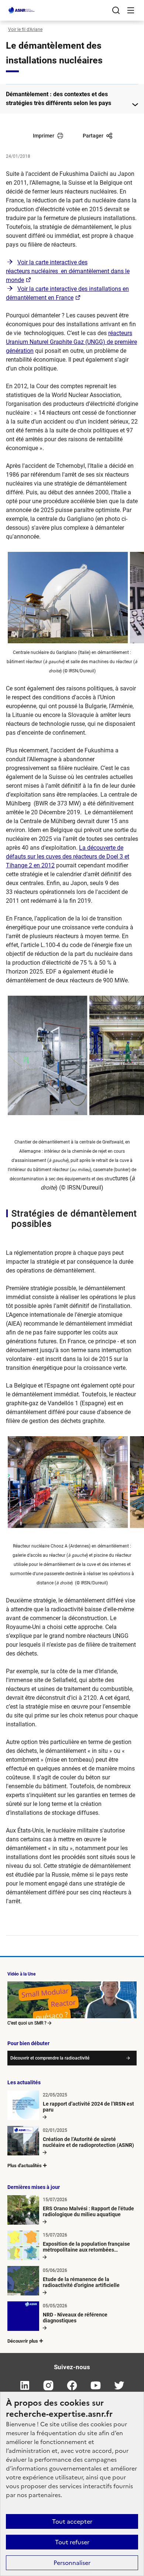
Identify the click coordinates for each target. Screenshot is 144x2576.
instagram (48, 2385)
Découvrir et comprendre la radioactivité (50, 2058)
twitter (119, 2385)
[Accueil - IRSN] (22, 10)
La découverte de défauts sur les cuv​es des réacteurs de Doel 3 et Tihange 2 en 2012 (68, 857)
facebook (72, 2385)
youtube (96, 2385)
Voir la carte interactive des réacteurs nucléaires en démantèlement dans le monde (68, 271)
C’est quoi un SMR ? (27, 2023)
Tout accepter (72, 2521)
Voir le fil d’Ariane (25, 29)
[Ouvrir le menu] (131, 10)
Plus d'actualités (25, 2166)
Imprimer (44, 136)
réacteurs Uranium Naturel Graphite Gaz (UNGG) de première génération (71, 342)
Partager (93, 136)
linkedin (25, 2385)
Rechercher (116, 10)
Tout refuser (72, 2542)
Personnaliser (72, 2563)
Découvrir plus (23, 2341)
